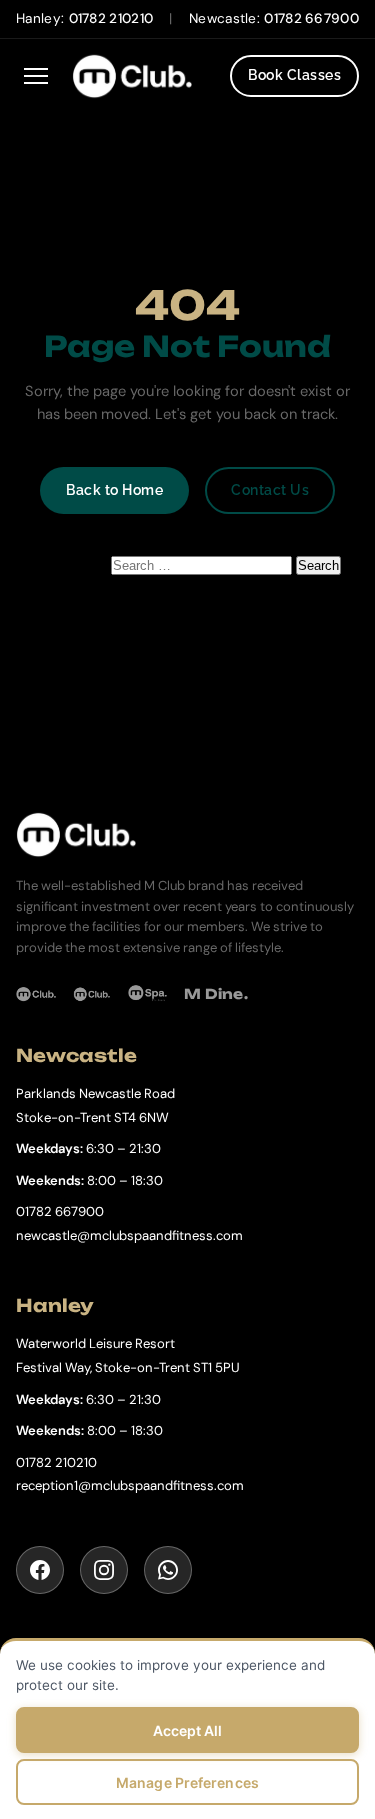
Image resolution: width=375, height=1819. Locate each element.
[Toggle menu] (36, 76)
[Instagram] (104, 1570)
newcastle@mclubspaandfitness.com (129, 1235)
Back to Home (114, 490)
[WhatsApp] (168, 1570)
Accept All (188, 1730)
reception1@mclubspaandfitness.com (130, 1485)
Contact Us (270, 490)
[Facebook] (40, 1570)
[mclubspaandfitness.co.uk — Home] (143, 76)
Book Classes (294, 75)
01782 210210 (111, 18)
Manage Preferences (187, 1782)
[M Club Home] (187, 834)
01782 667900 (311, 18)
